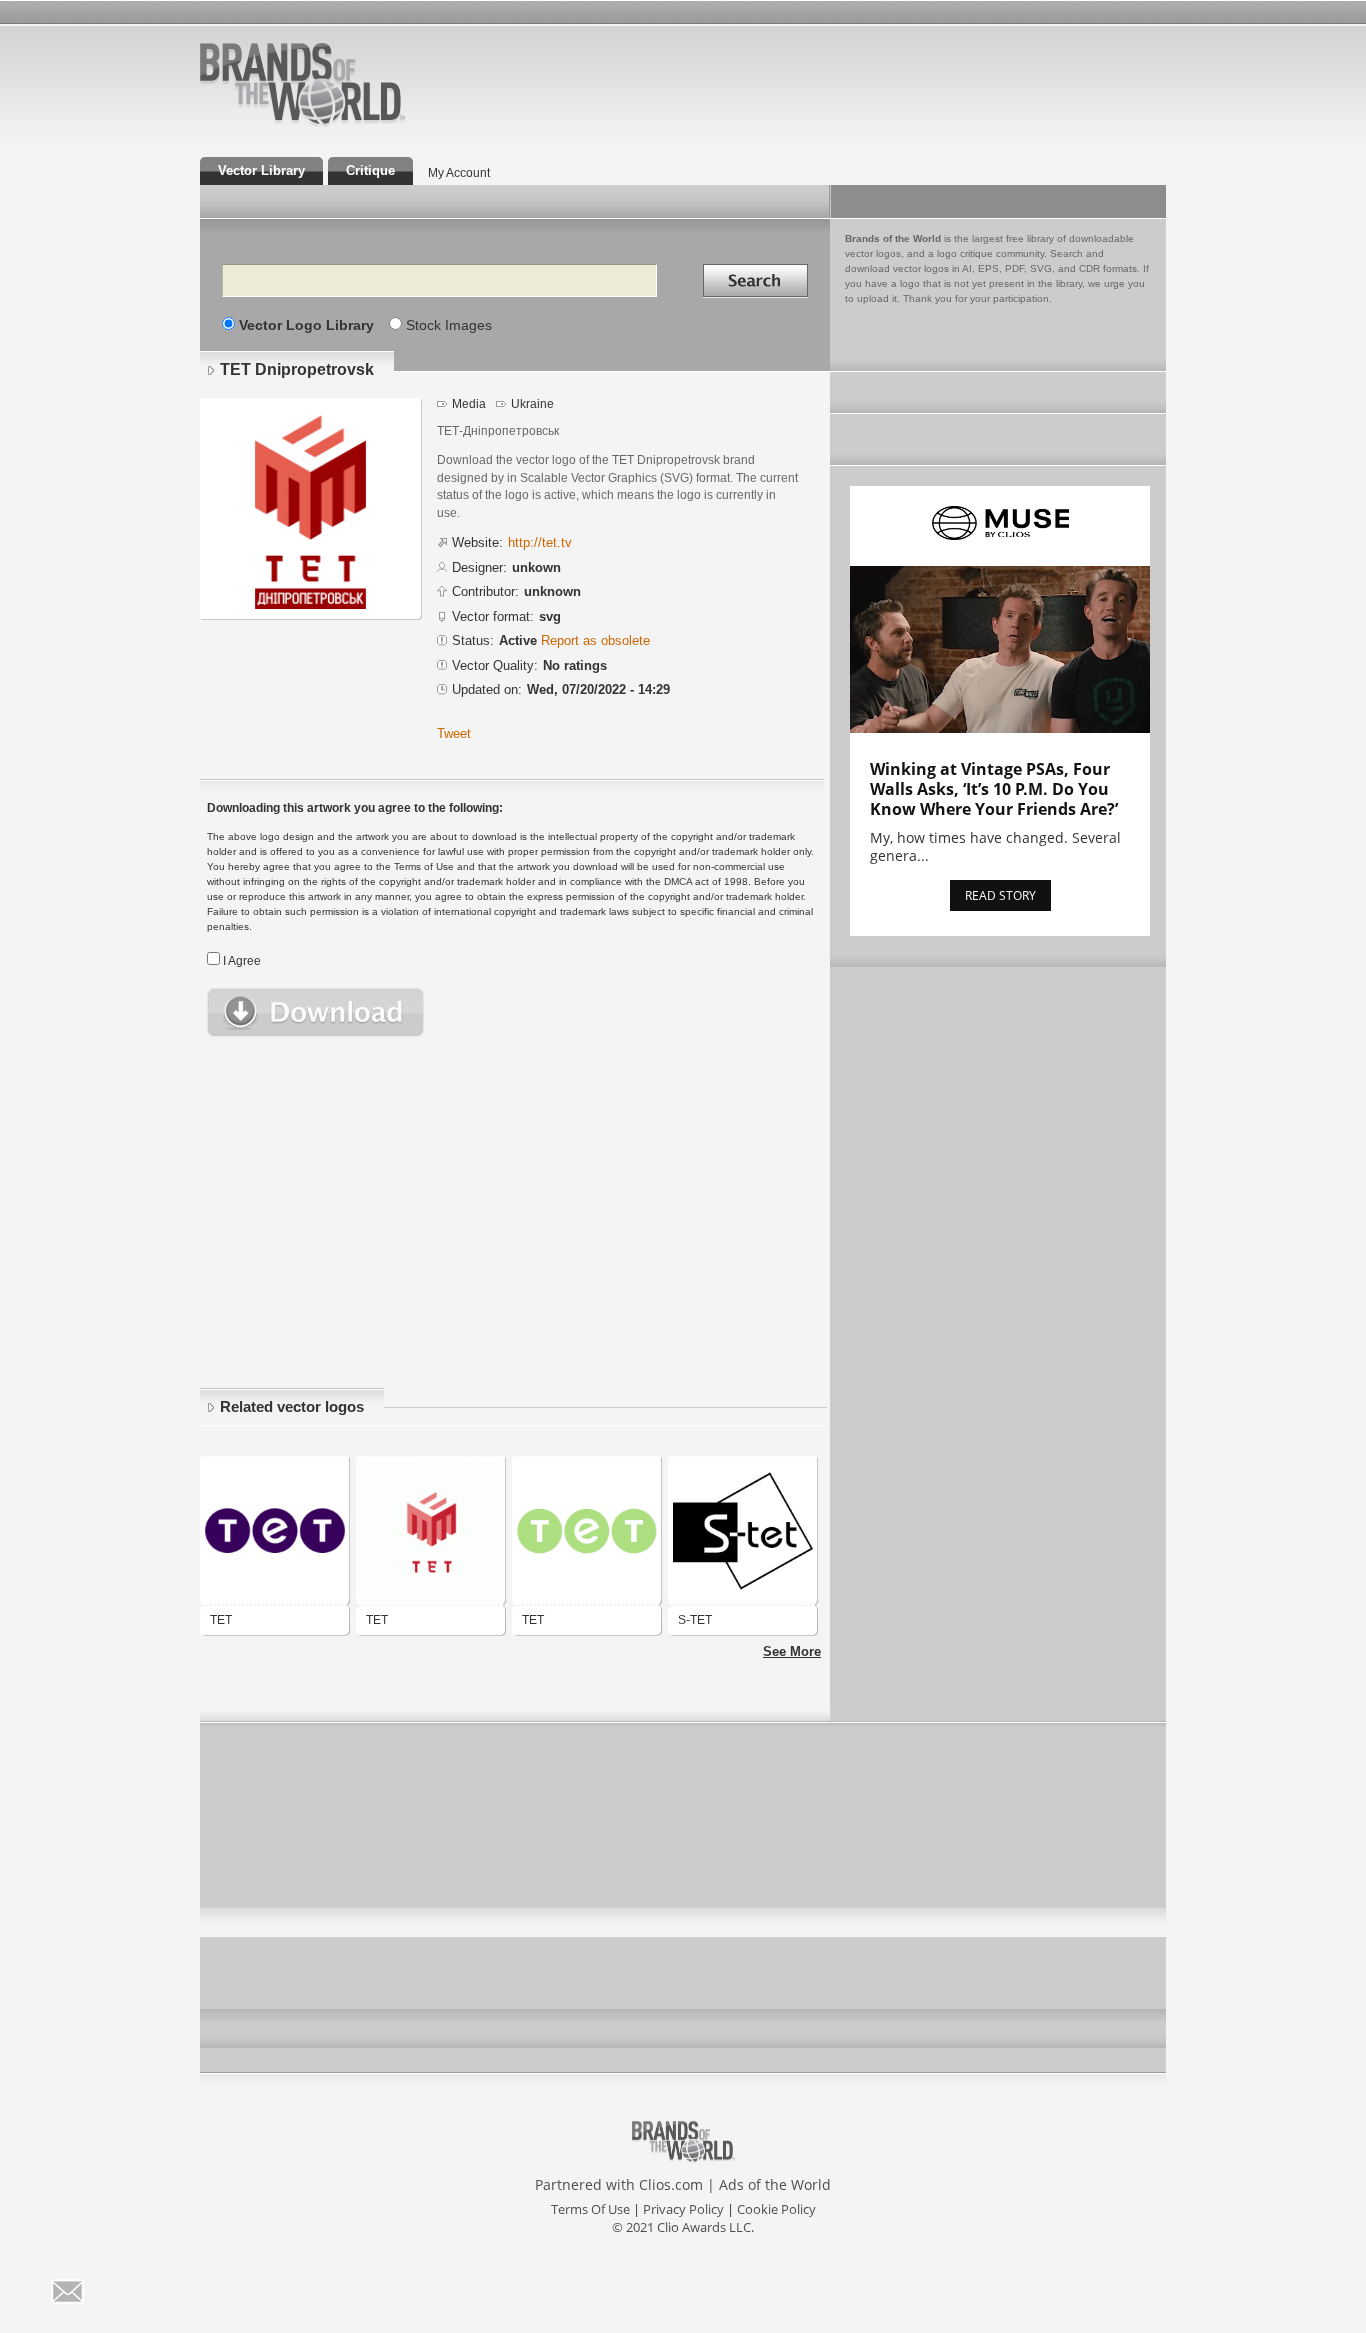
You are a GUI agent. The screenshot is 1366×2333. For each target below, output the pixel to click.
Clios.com (671, 2184)
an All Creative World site (367, 124)
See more (792, 1651)
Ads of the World (775, 2184)
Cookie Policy (776, 2209)
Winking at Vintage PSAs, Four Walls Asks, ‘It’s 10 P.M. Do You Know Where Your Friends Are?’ (994, 789)
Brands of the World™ (302, 84)
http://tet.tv (540, 542)
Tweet (454, 733)
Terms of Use (590, 2209)
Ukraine (532, 404)
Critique (370, 170)
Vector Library (261, 170)
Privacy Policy (683, 2209)
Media (469, 404)
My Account (459, 173)
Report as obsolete (595, 640)
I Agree (242, 961)
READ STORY (1000, 895)
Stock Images (449, 325)
